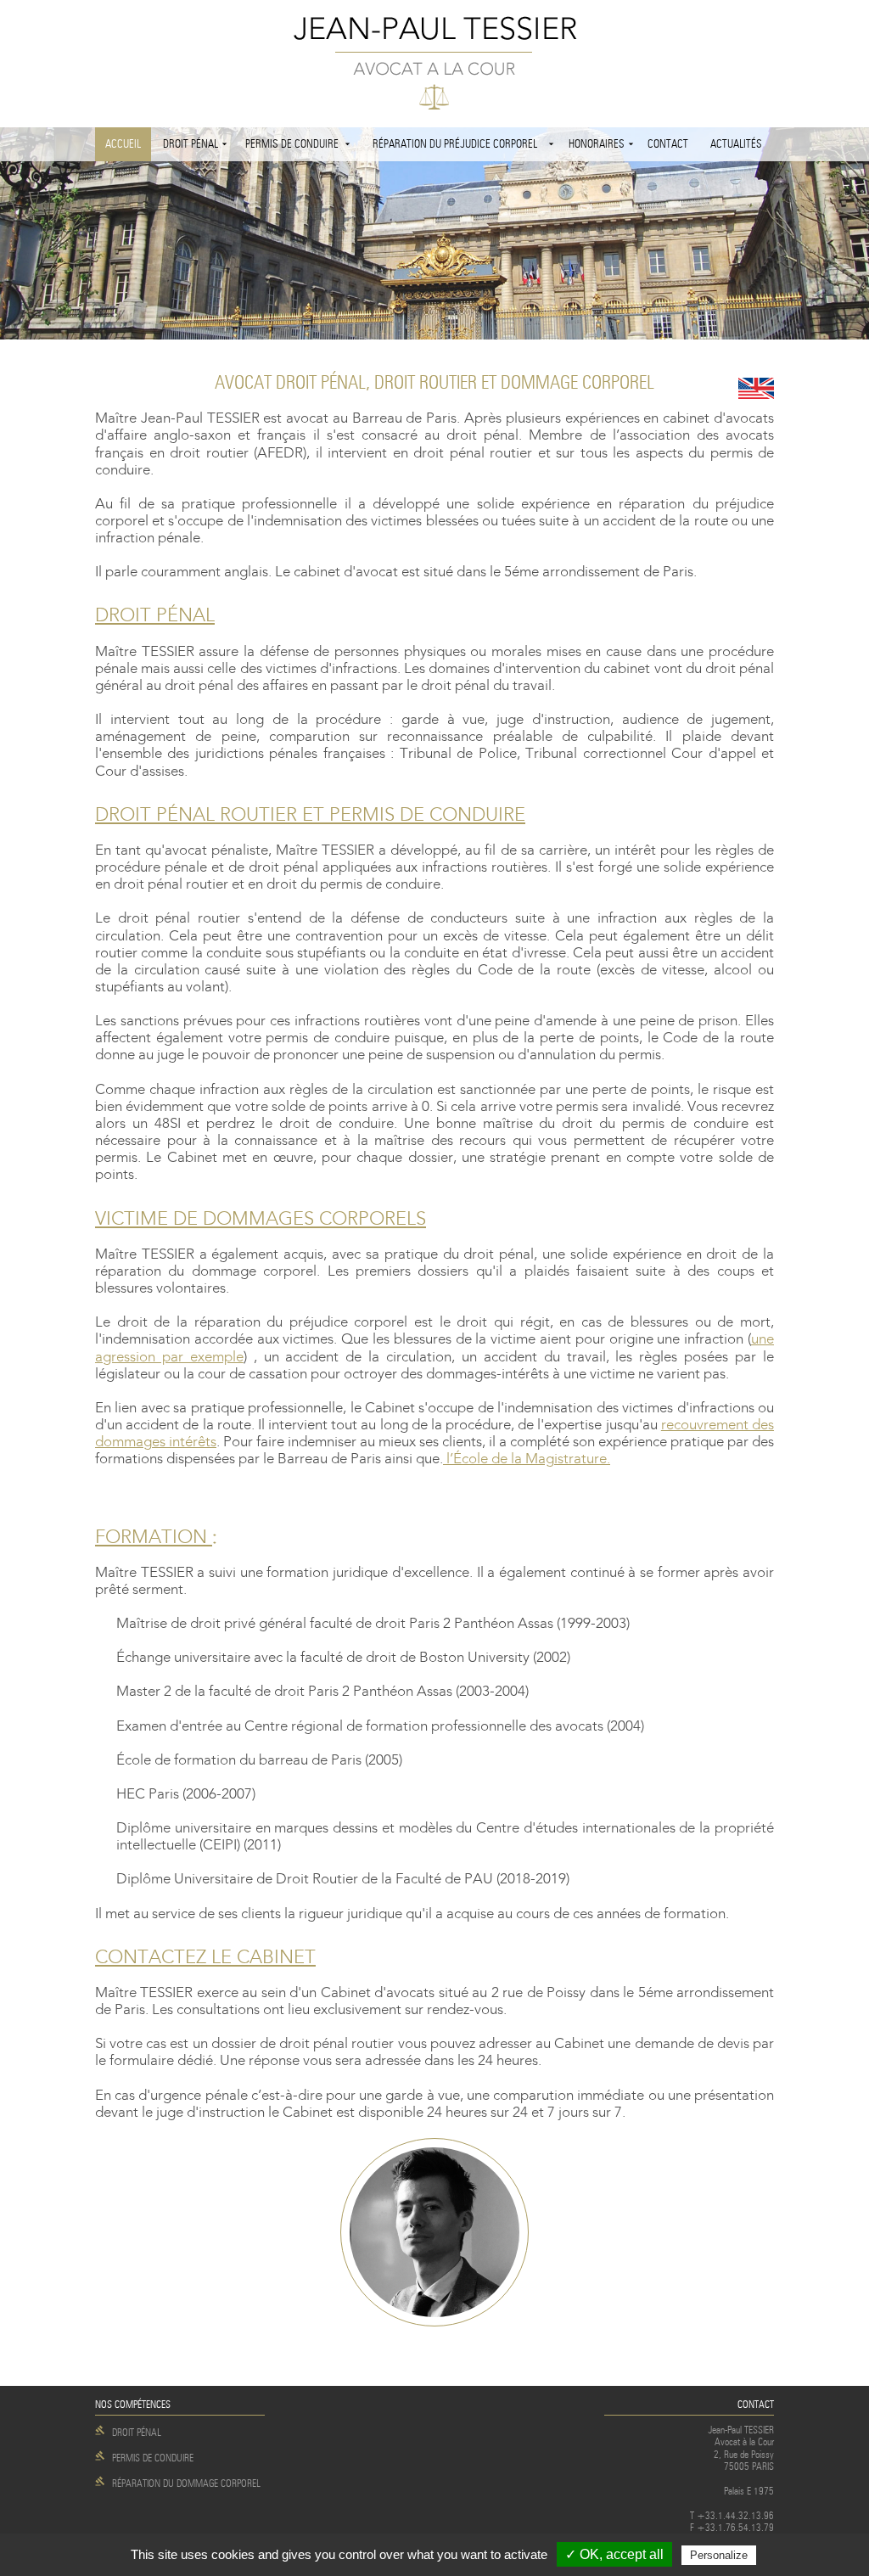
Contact (668, 144)
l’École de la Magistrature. (527, 1459)
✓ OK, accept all (614, 2554)
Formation (154, 1537)
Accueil (123, 144)
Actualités (736, 144)
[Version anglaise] (756, 388)
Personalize (719, 2555)
